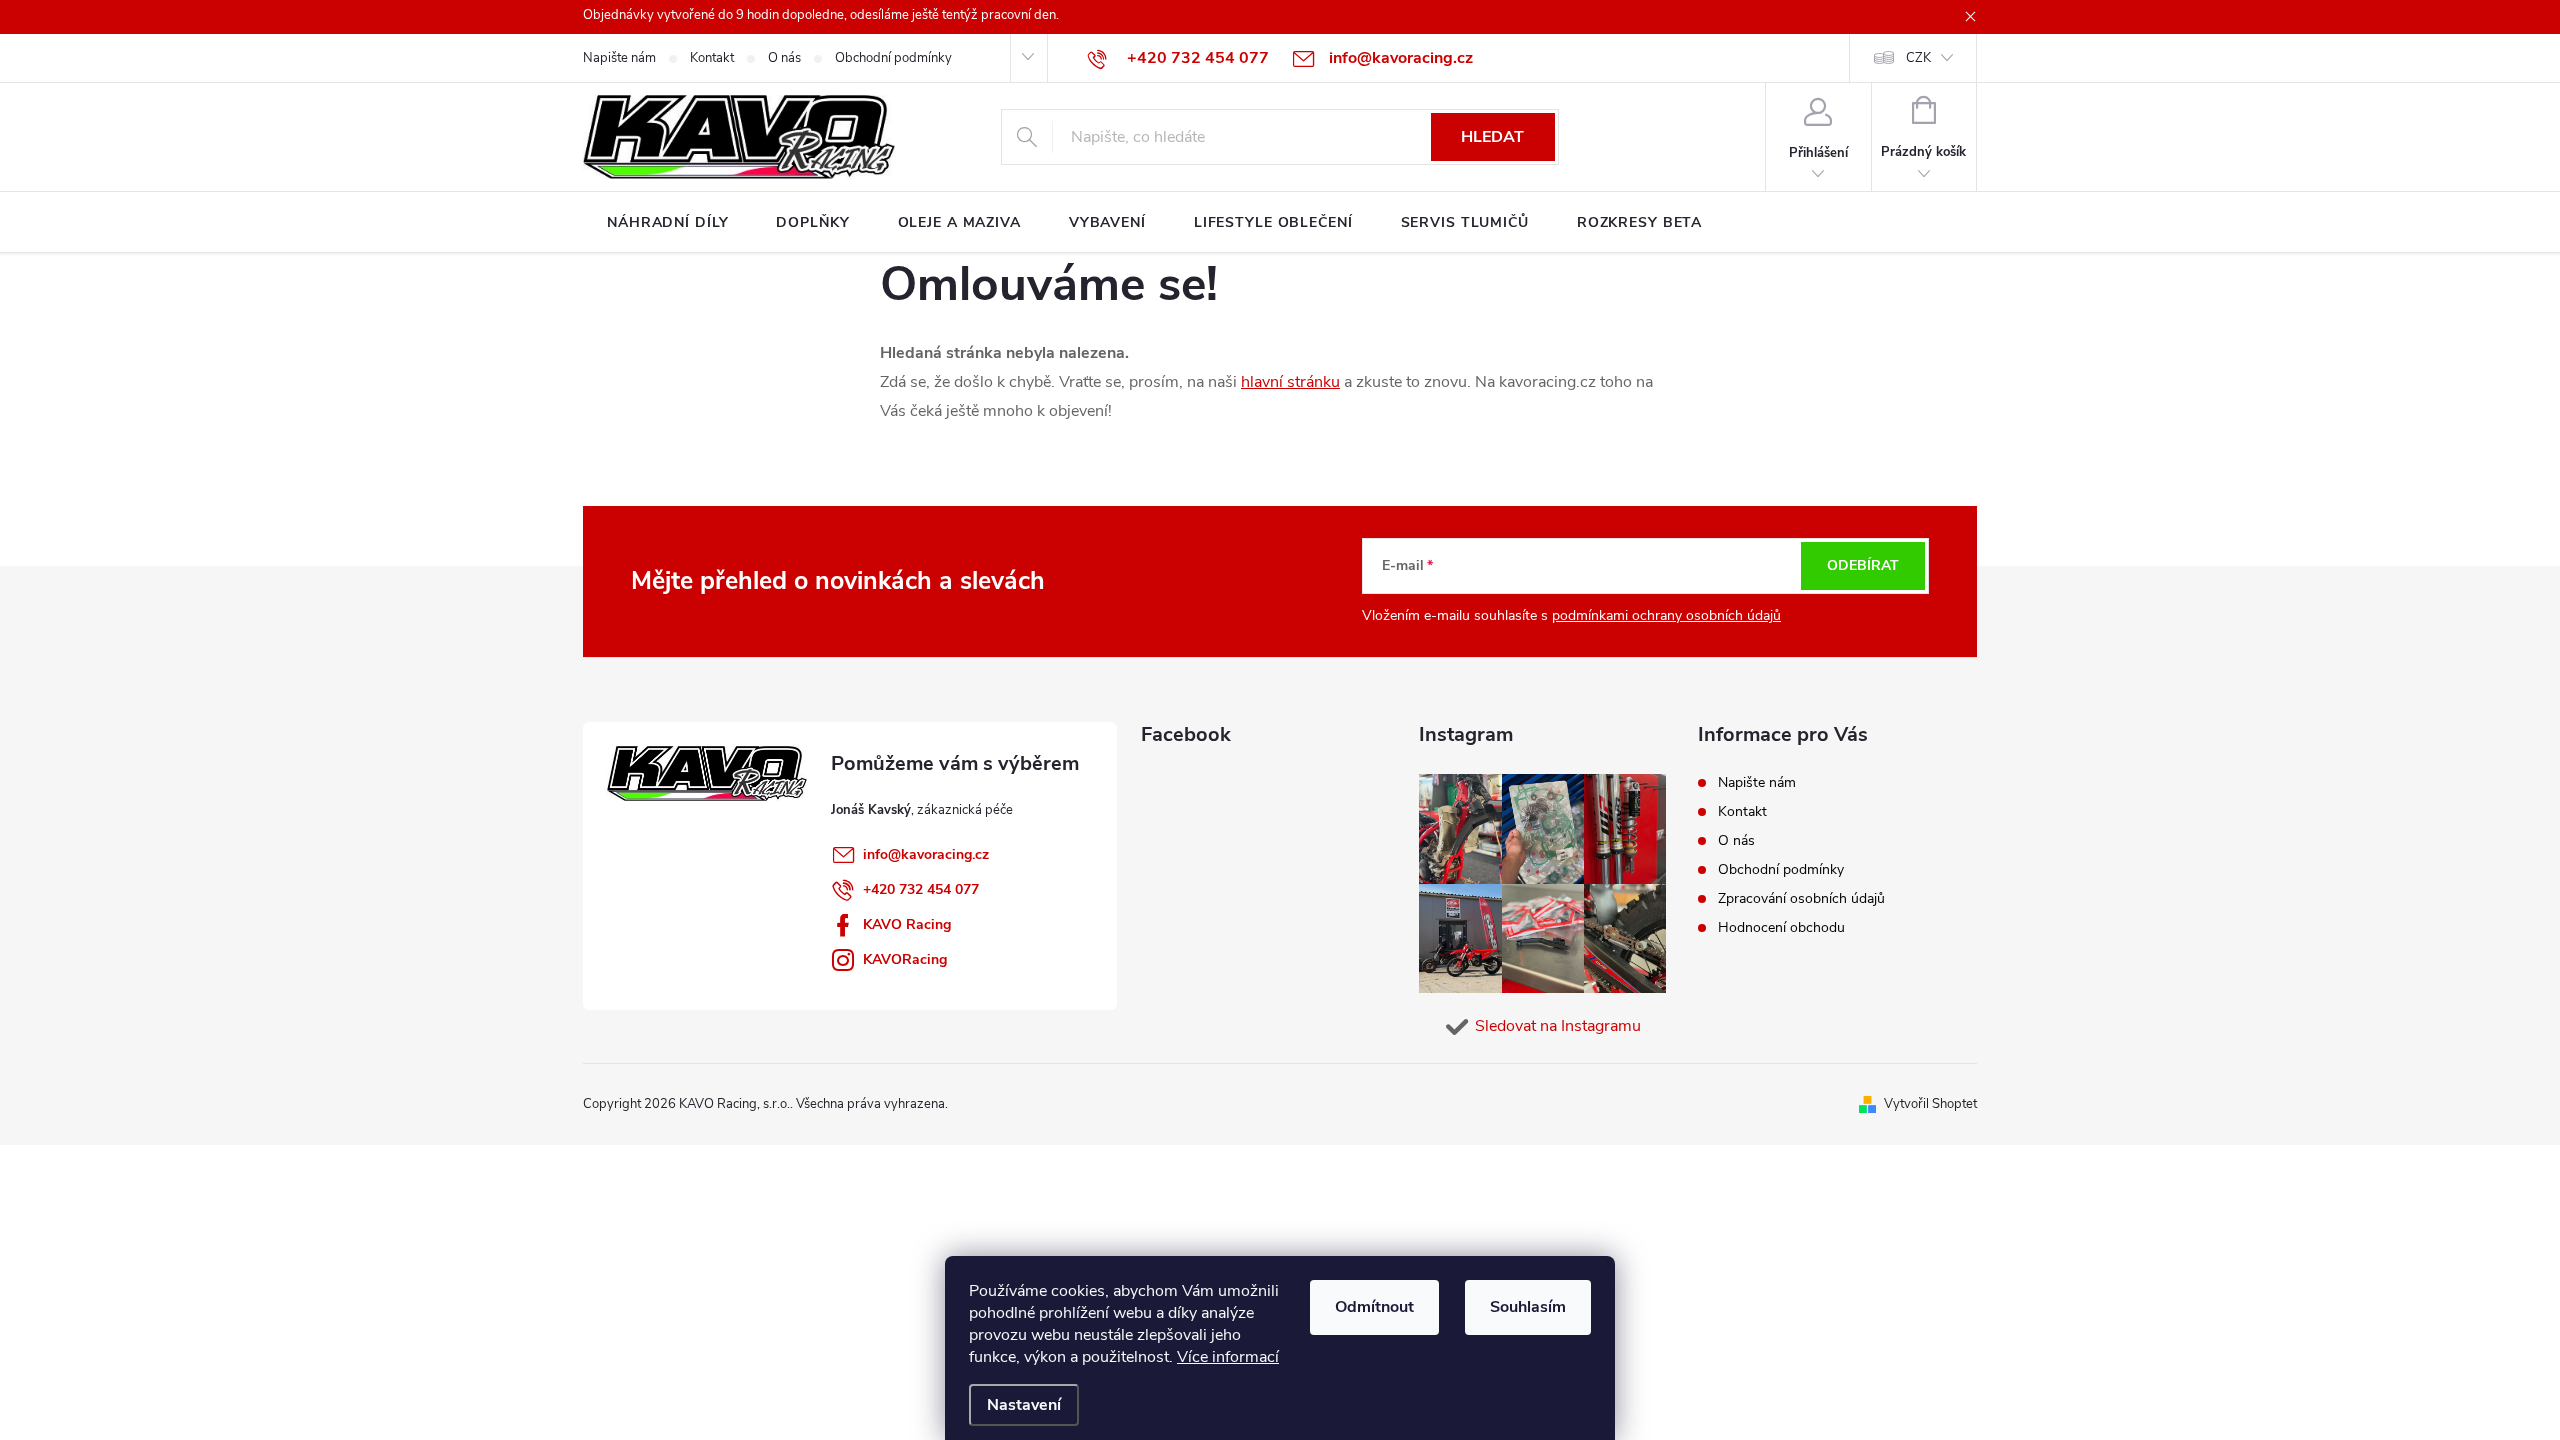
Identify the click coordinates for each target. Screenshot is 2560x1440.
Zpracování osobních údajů (1801, 898)
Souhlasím (1528, 1307)
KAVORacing (905, 959)
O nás (784, 58)
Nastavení (1024, 1405)
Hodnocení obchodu (1781, 927)
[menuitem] (667, 223)
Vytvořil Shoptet (1930, 1104)
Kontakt (712, 58)
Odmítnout (1374, 1307)
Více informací (1228, 1357)
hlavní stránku (1290, 382)
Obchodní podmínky (893, 58)
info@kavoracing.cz (926, 854)
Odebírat (1863, 565)
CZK (1918, 58)
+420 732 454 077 (921, 889)
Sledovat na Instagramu (1558, 1026)
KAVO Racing (907, 924)
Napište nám (619, 58)
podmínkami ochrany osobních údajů (1666, 615)
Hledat (1492, 137)
